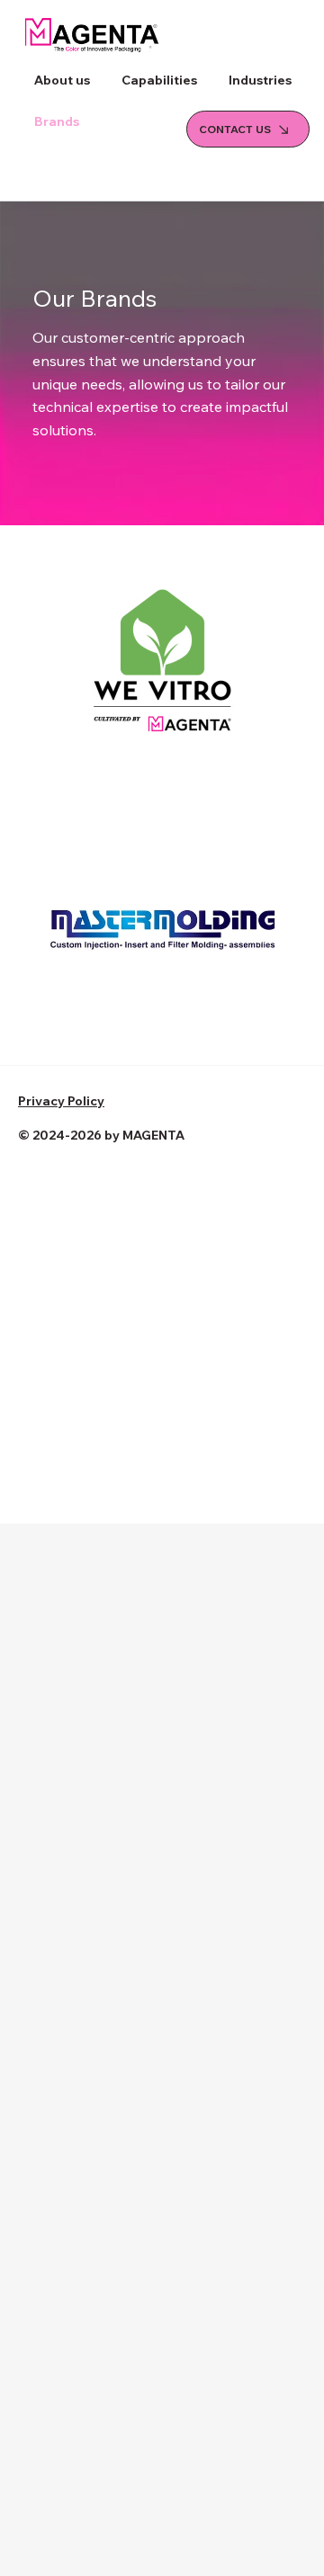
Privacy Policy (61, 1101)
